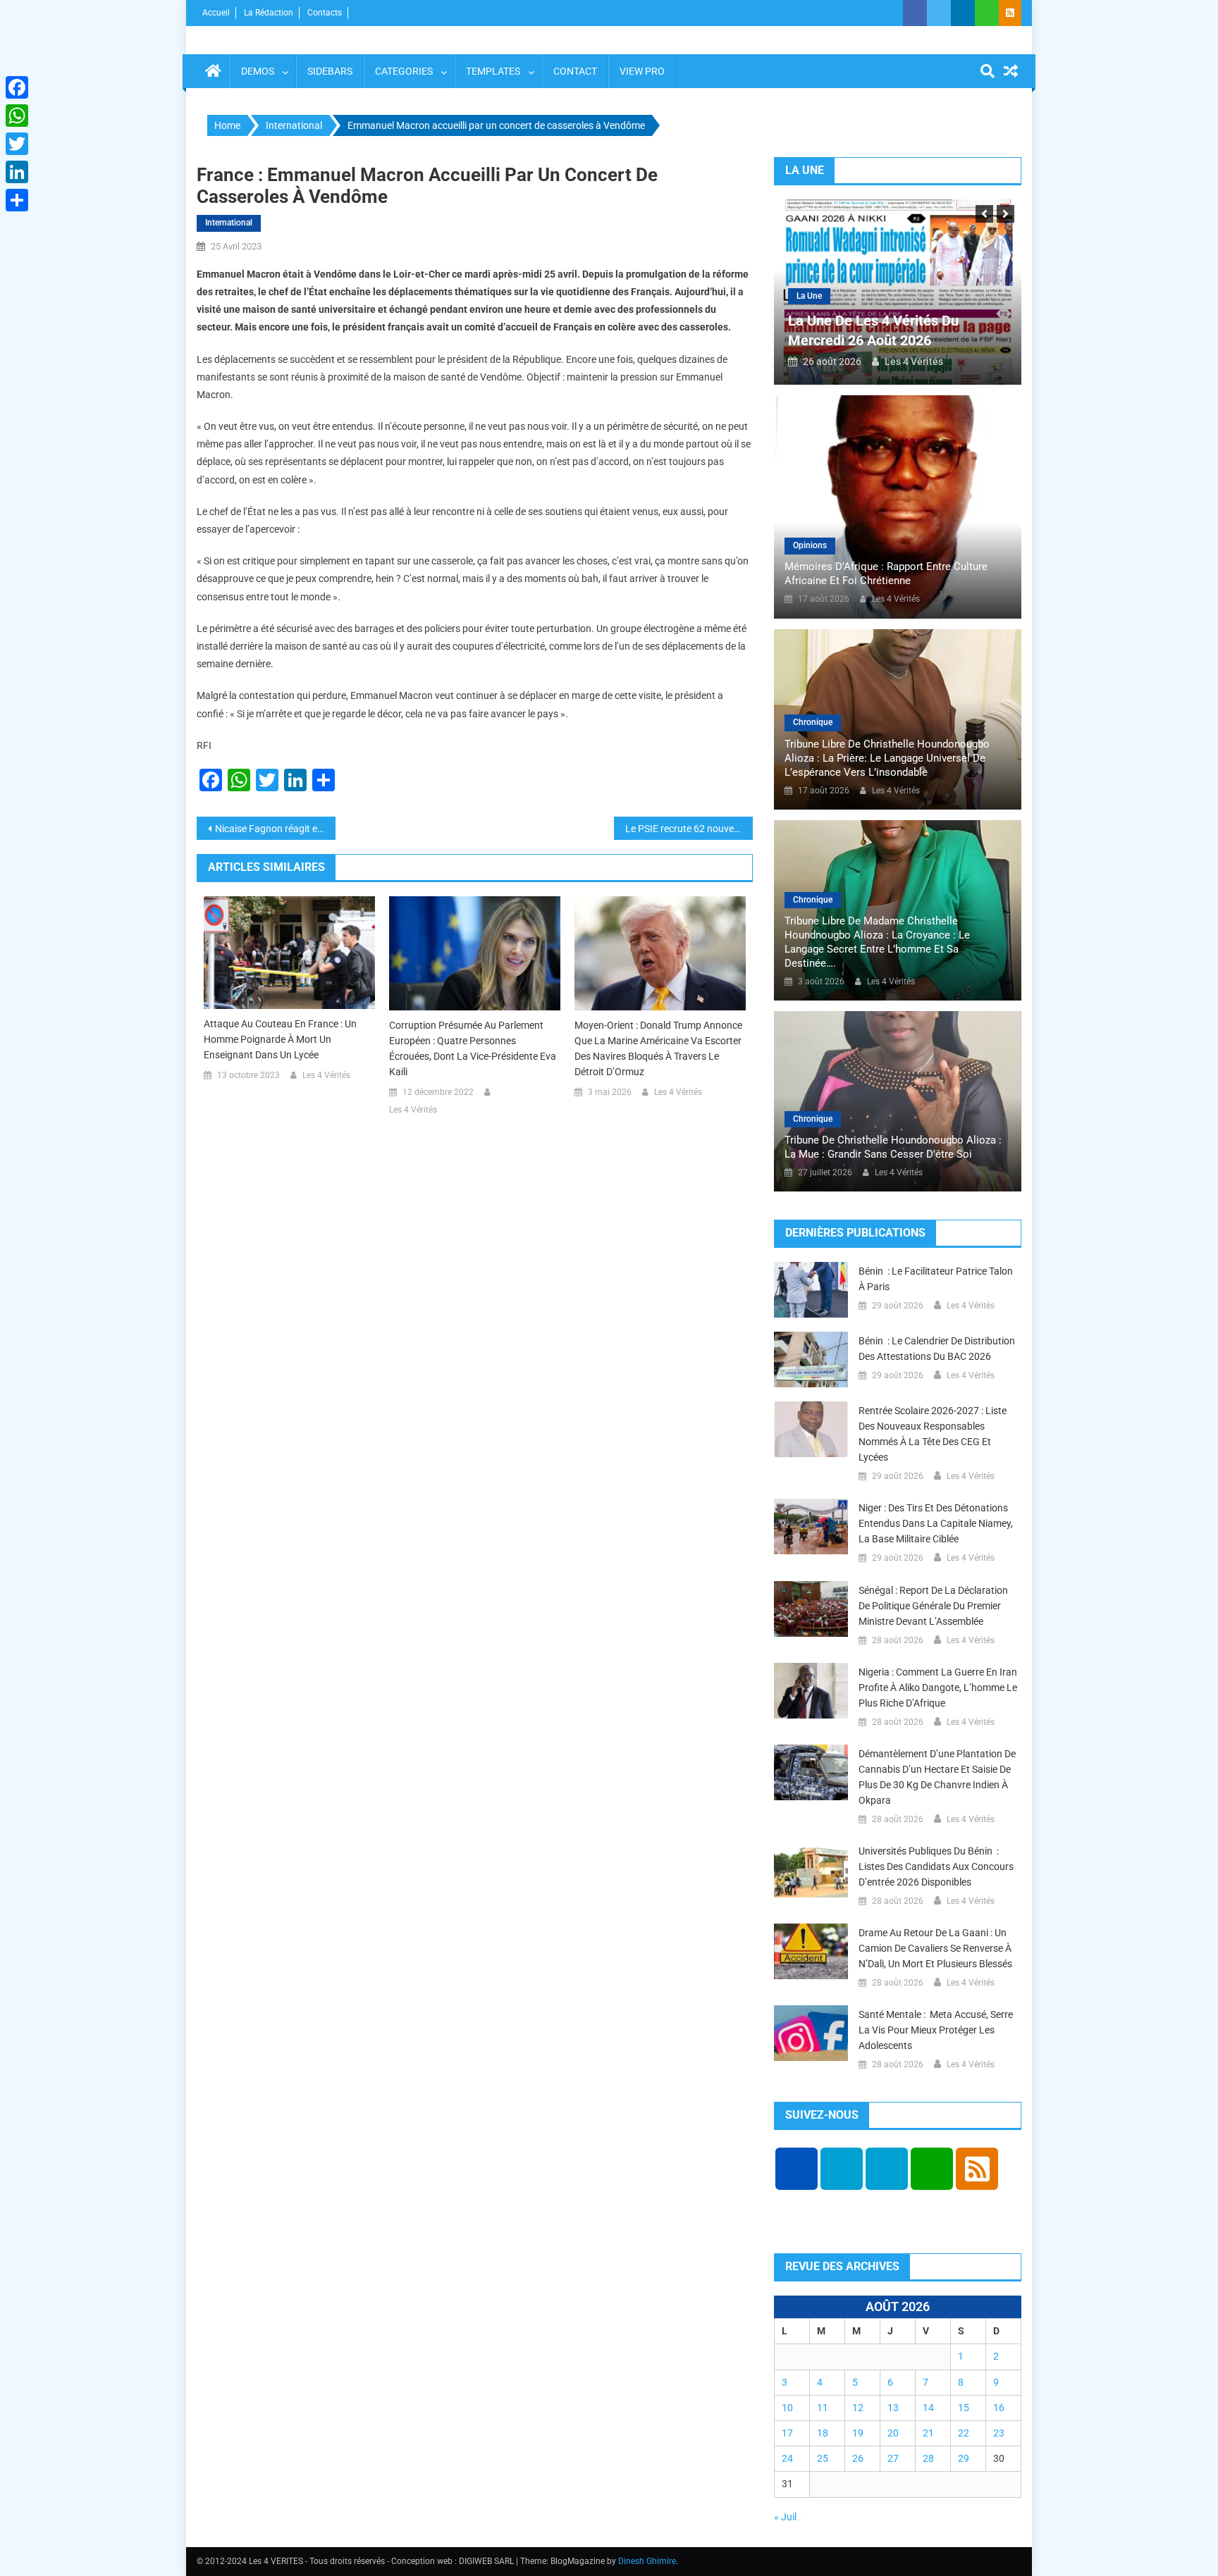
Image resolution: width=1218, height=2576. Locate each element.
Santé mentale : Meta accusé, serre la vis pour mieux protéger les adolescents (936, 2030)
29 (964, 2458)
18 (823, 2433)
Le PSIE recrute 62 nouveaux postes (689, 829)
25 (823, 2458)
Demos (258, 71)
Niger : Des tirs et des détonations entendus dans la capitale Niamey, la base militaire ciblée (936, 1523)
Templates (493, 71)
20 (893, 2433)
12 (858, 2408)
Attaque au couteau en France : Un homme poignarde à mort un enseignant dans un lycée (280, 1039)
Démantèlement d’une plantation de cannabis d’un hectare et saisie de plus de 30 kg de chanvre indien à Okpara (937, 1777)
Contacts (325, 13)
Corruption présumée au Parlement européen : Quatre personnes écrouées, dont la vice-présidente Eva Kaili (473, 1048)
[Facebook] (17, 87)
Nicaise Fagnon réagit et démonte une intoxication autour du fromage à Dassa (275, 829)
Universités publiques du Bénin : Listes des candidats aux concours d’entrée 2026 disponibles (936, 1866)
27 (893, 2458)
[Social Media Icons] (796, 2169)
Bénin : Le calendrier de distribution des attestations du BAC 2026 (937, 1349)
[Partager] (17, 200)
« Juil (785, 2517)
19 (858, 2433)
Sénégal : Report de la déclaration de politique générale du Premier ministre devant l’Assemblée (933, 1606)
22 (964, 2433)
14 (928, 2408)
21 (928, 2433)
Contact (575, 71)
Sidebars (330, 71)
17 (787, 2433)
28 (928, 2458)
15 (964, 2408)
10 (787, 2408)
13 (893, 2408)
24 (787, 2458)
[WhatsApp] (17, 116)
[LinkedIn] (17, 172)
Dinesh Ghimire (647, 2561)
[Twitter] (17, 144)
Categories (404, 71)
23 (999, 2433)
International (229, 223)
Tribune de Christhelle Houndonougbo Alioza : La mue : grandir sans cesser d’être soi (893, 1147)
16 (999, 2408)
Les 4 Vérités (326, 1075)
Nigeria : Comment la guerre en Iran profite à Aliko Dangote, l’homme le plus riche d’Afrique (938, 1688)
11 (823, 2408)
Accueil (216, 13)
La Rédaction (269, 13)
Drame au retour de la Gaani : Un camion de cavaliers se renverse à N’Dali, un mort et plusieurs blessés (935, 1948)
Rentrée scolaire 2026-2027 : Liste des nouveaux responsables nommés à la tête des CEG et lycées (933, 1434)
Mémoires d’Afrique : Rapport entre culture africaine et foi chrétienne (886, 574)
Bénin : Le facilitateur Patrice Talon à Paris (936, 1279)
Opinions (810, 545)
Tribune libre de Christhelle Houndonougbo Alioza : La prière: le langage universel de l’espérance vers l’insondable (887, 758)
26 (858, 2458)
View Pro (642, 71)
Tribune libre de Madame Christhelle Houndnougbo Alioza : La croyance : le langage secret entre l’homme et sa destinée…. (877, 942)
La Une (809, 296)
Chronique (813, 722)
